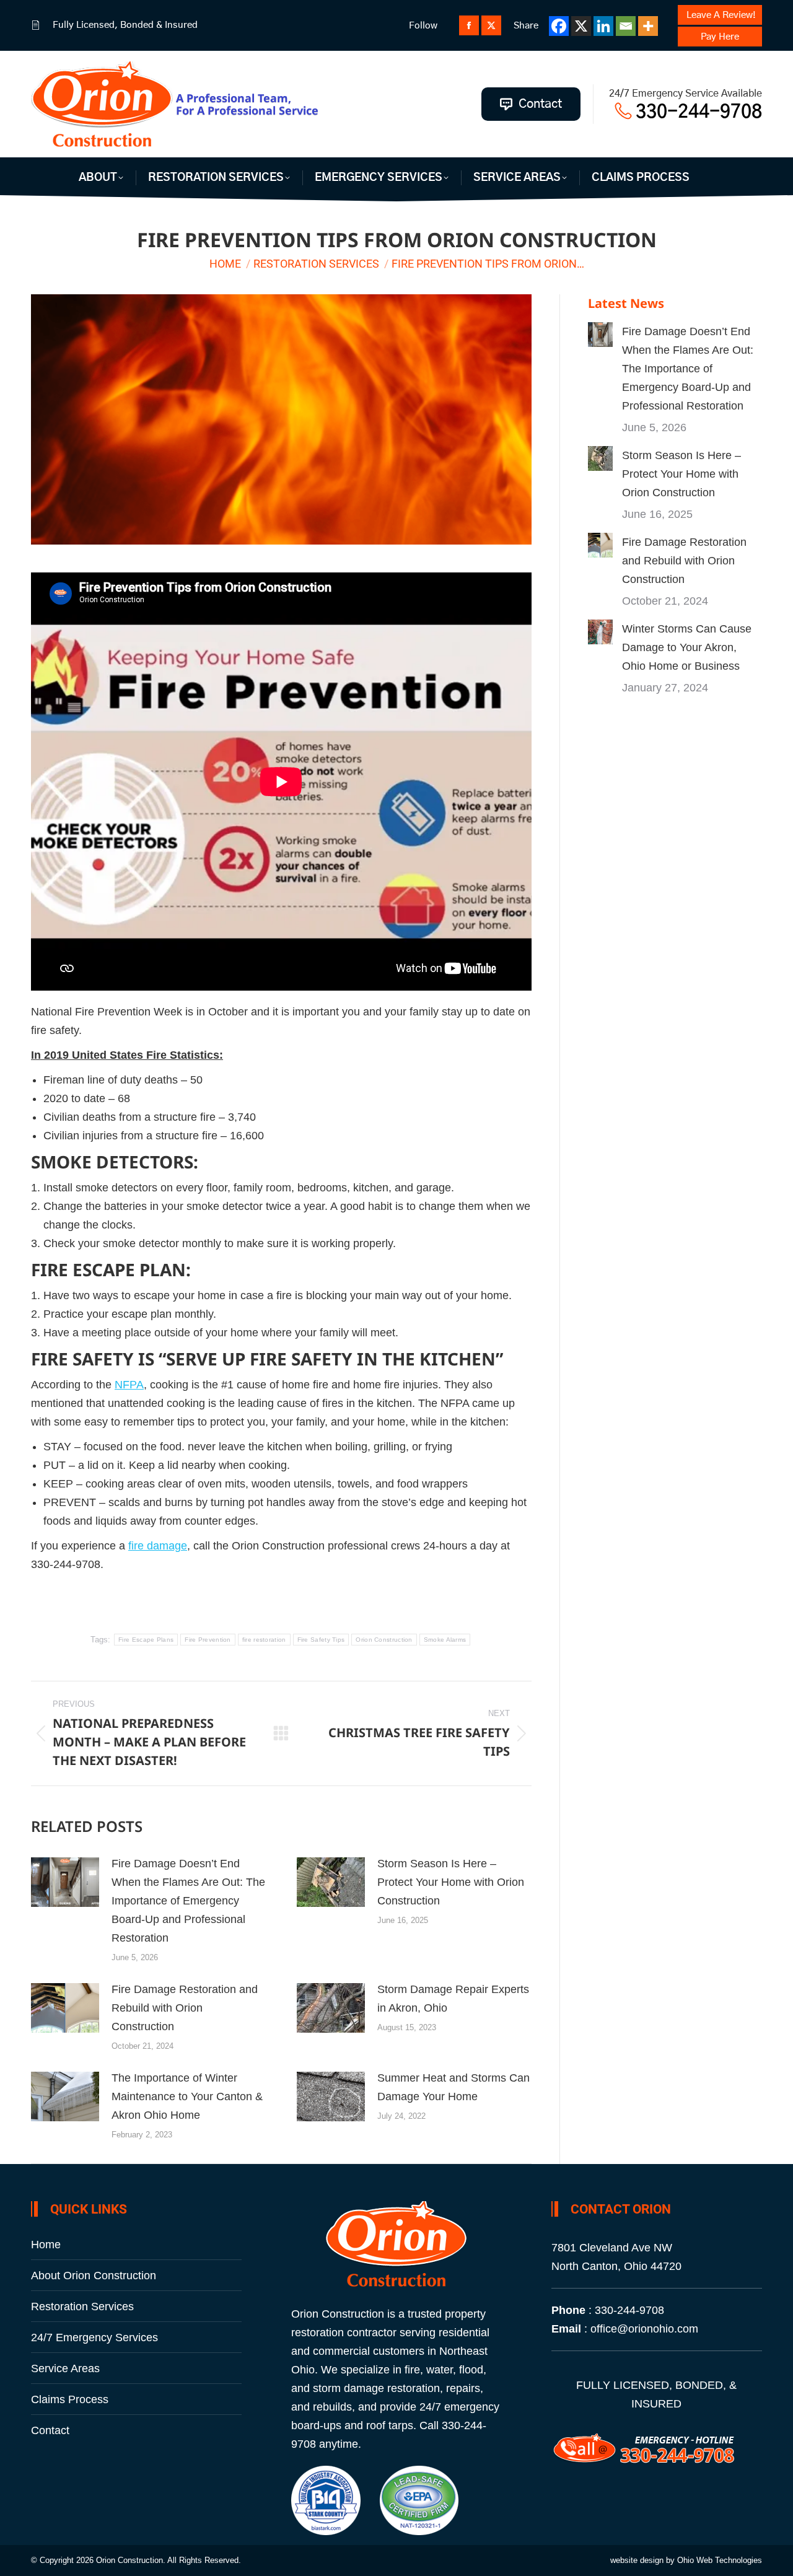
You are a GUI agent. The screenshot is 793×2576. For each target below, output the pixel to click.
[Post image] (65, 1882)
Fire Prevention (208, 1640)
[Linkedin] (603, 26)
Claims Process (70, 2399)
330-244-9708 (697, 112)
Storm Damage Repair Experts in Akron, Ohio (453, 1999)
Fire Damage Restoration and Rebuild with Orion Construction (185, 2008)
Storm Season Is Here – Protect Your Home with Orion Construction (451, 1882)
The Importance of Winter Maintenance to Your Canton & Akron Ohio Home (187, 2096)
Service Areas (65, 2368)
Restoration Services (82, 2307)
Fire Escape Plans (146, 1640)
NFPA (129, 1385)
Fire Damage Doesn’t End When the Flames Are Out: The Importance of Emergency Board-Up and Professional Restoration (188, 1901)
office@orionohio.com (644, 2329)
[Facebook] (559, 26)
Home (46, 2245)
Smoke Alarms (445, 1640)
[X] (581, 26)
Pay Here (720, 37)
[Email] (626, 26)
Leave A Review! (721, 15)
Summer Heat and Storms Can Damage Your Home (453, 2087)
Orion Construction (384, 1640)
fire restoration (264, 1640)
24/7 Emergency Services (94, 2337)
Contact (50, 2430)
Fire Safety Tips (321, 1640)
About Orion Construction (94, 2276)
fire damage (158, 1546)
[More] (648, 26)
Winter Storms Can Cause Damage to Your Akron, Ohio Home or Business (687, 647)
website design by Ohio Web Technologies (686, 2560)
